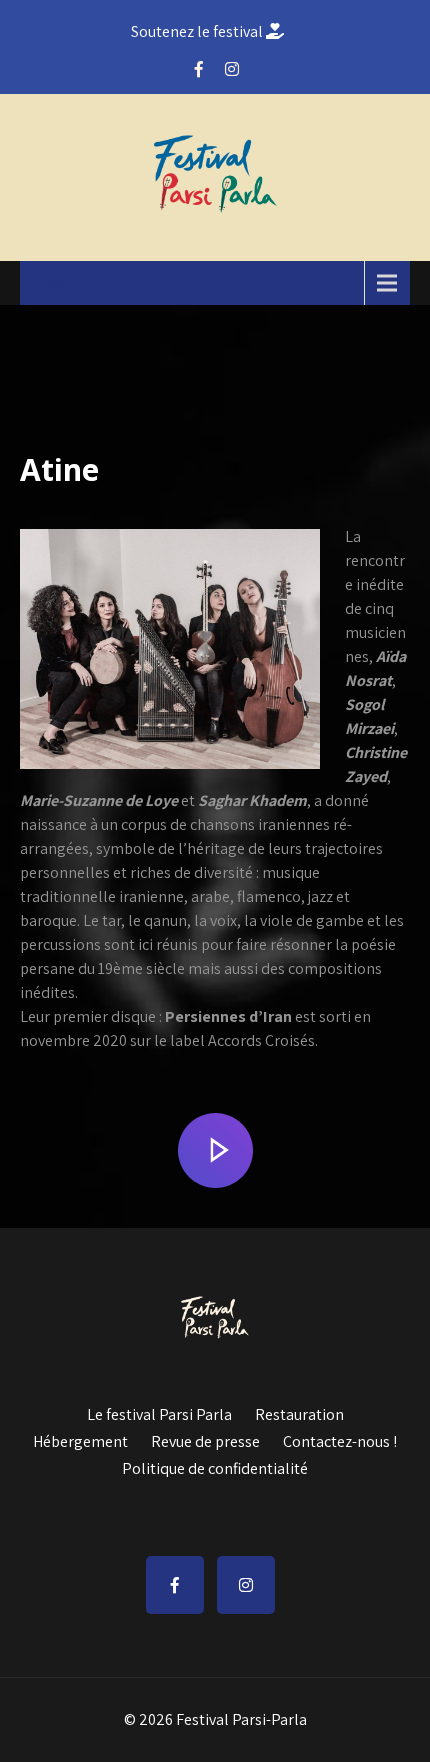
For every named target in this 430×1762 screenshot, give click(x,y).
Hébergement (80, 1439)
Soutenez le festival (198, 31)
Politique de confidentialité (215, 1466)
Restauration (299, 1412)
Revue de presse (205, 1439)
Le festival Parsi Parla (159, 1412)
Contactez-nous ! (340, 1439)
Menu (63, 282)
